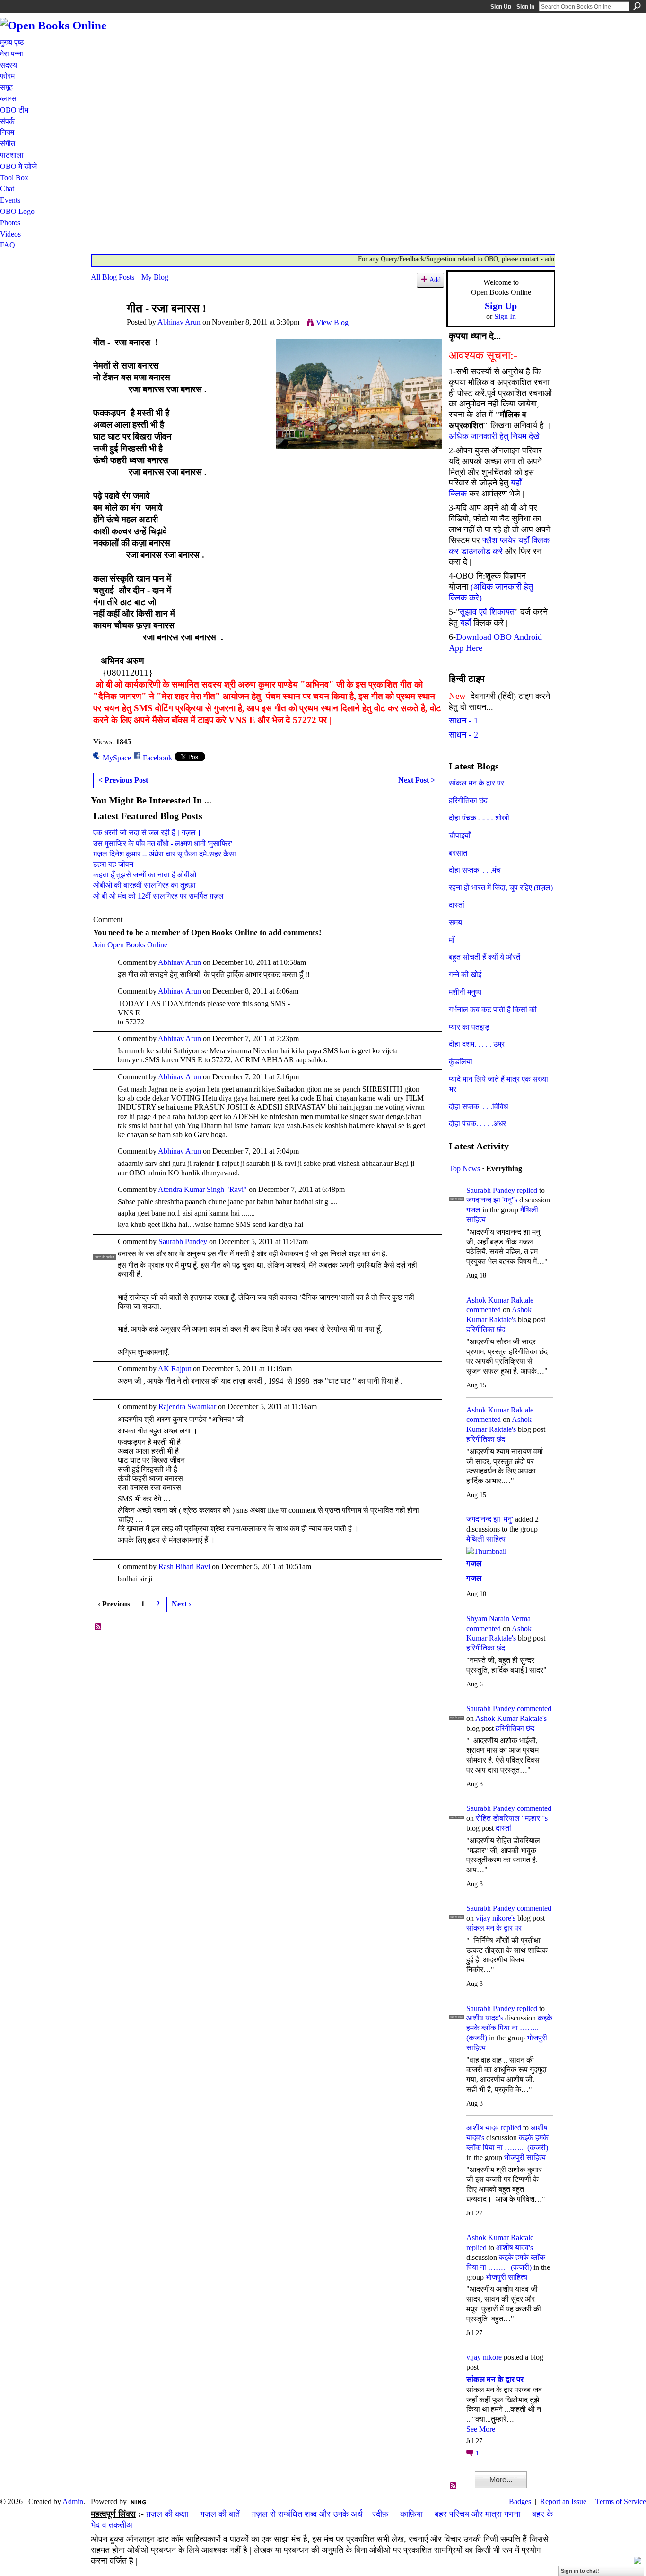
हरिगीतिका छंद (468, 800)
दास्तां (457, 905)
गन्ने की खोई (465, 975)
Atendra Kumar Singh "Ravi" (202, 1189)
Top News (464, 1169)
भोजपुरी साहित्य (525, 2157)
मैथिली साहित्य (486, 1539)
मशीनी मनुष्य (465, 992)
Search (637, 6)
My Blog (155, 277)
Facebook (157, 758)
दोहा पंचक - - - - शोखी (479, 818)
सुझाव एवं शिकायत (487, 612)
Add (435, 280)
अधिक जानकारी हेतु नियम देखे (494, 436)
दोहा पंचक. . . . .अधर (477, 1124)
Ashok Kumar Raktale (500, 1300)
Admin (73, 2501)
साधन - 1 (463, 721)
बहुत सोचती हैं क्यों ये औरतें (484, 957)
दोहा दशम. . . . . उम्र (477, 1044)
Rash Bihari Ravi (184, 1566)
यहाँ (466, 623)
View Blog (332, 322)
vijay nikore (484, 2357)
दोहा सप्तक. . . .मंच (475, 870)
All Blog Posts (113, 277)
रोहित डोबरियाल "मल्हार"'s (512, 1818)
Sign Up (501, 7)
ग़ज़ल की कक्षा (167, 2514)
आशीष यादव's (485, 2018)
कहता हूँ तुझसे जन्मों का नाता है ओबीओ (145, 875)
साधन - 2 (463, 735)
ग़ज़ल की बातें (220, 2514)
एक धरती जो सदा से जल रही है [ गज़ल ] (147, 833)
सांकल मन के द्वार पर (476, 783)
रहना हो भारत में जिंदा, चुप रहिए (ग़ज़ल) (501, 887)
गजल (473, 1210)
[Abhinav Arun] (106, 327)
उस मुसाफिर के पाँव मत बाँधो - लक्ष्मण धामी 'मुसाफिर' (163, 843)
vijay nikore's (496, 1918)
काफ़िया (411, 2514)
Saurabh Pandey (183, 1241)
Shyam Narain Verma (498, 1619)
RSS (98, 1627)
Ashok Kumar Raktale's (511, 1718)
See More (481, 2429)
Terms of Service (621, 2501)
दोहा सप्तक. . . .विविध (478, 1107)
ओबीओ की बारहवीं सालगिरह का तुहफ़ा (144, 885)
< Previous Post (123, 780)
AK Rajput (175, 1369)
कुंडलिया (461, 1062)
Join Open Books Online (130, 945)
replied (527, 1190)
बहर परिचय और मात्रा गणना (477, 2514)
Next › (181, 1604)
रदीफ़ (380, 2514)
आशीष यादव (483, 2128)
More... (501, 2480)
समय (455, 922)
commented (484, 1310)
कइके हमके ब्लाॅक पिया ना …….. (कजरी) (509, 2028)
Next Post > (417, 780)
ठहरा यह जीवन (113, 864)
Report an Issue (563, 2501)
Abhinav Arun (179, 322)
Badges (520, 2501)
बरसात (458, 853)
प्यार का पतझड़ (469, 1027)
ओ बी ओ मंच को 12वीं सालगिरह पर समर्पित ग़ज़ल (158, 896)
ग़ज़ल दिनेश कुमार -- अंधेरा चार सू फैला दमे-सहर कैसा (165, 854)
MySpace (117, 758)
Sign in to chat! (580, 2571)
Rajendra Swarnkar (187, 1407)
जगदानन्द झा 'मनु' (490, 1519)
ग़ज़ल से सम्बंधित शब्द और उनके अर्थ (307, 2514)
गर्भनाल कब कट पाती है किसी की (493, 1010)
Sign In (525, 7)
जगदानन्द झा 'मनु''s (492, 1200)
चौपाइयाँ (460, 835)
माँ (452, 940)
